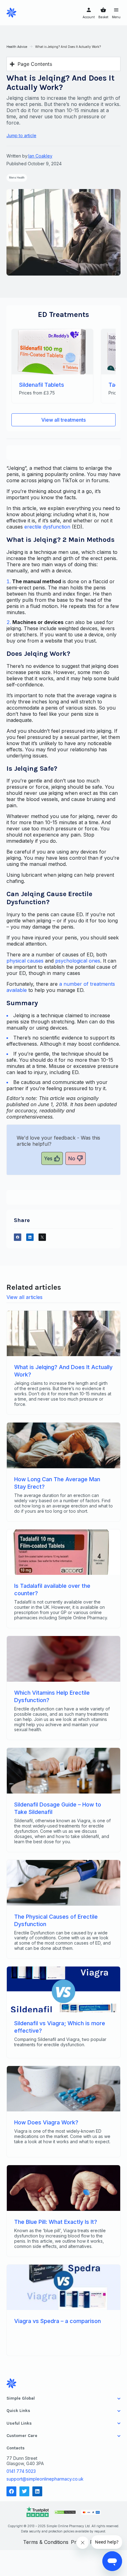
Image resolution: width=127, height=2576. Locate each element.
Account (89, 17)
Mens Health (17, 178)
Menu (116, 17)
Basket (103, 17)
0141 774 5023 (21, 2471)
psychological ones (78, 961)
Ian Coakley (40, 156)
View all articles (25, 1297)
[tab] (64, 2398)
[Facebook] (11, 2491)
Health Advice (17, 47)
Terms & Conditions (46, 2542)
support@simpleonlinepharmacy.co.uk (45, 2479)
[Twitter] (24, 2491)
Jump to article (21, 135)
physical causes (25, 961)
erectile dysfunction (47, 527)
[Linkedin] (37, 2491)
